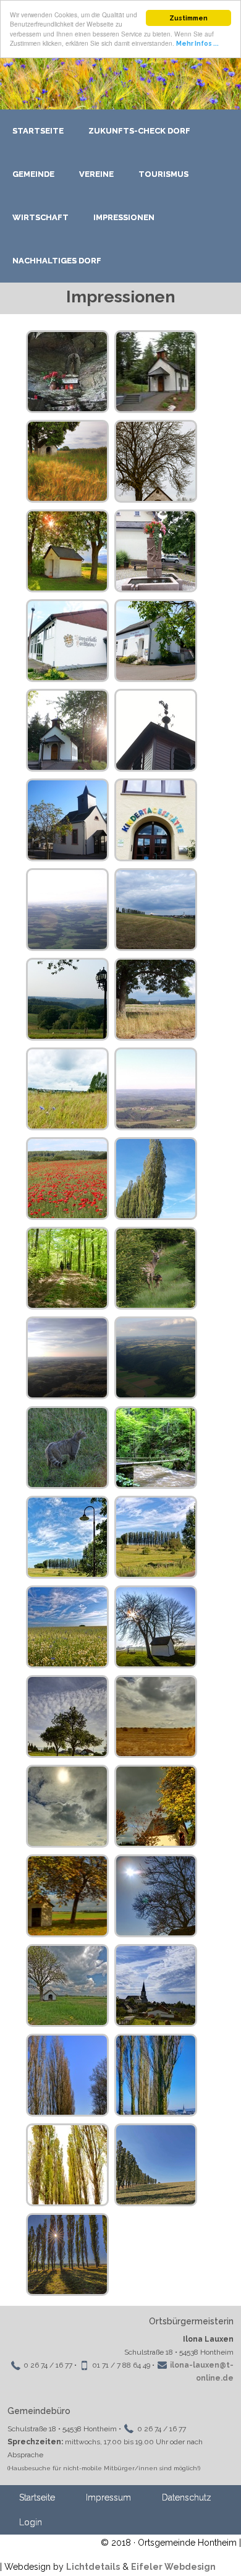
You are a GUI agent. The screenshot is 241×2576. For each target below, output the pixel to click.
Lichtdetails (93, 2567)
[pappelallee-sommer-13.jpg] (67, 2254)
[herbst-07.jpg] (67, 1806)
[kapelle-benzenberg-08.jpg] (67, 1985)
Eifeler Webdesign (173, 2567)
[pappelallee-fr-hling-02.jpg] (67, 2075)
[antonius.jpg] (67, 372)
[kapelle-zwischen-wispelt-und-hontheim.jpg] (67, 551)
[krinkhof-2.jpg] (156, 1089)
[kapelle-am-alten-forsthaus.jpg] (156, 1806)
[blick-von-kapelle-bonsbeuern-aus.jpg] (67, 999)
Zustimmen (188, 18)
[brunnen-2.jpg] (156, 551)
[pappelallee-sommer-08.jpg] (156, 2165)
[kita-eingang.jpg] (156, 820)
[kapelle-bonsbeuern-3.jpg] (156, 730)
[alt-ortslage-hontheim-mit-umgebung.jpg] (156, 910)
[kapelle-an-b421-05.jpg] (67, 1896)
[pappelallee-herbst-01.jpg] (67, 2165)
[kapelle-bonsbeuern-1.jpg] (67, 730)
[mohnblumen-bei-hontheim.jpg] (67, 1179)
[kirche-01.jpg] (156, 1985)
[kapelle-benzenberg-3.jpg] (156, 461)
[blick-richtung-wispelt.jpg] (156, 1627)
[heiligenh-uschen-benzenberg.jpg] (156, 999)
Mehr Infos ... (197, 43)
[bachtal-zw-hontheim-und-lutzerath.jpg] (156, 1358)
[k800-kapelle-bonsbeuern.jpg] (156, 372)
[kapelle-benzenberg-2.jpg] (67, 461)
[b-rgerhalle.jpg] (67, 641)
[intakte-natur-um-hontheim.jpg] (67, 1089)
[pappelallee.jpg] (156, 1179)
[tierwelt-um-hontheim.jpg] (156, 1268)
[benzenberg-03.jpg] (156, 1537)
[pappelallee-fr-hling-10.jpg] (156, 2075)
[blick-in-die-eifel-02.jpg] (67, 1627)
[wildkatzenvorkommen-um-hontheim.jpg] (67, 1448)
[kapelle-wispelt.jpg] (67, 820)
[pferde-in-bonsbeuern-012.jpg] (67, 1268)
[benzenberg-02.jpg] (67, 1537)
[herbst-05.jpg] (156, 1717)
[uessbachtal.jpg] (67, 1358)
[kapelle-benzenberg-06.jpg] (156, 1896)
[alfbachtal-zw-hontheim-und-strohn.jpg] (67, 910)
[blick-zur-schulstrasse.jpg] (67, 1717)
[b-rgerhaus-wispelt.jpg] (156, 641)
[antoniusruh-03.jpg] (156, 1448)
